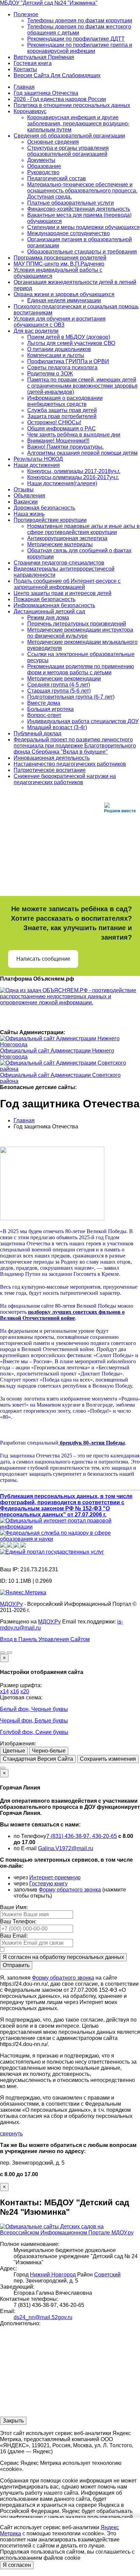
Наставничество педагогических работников (70, 764)
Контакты (25, 69)
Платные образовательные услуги (71, 203)
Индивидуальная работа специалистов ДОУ (83, 721)
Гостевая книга (33, 63)
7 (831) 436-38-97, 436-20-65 (82, 1836)
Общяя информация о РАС (62, 428)
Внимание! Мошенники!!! (58, 441)
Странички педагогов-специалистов (59, 563)
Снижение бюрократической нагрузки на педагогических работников (65, 779)
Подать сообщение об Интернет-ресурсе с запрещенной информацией (67, 584)
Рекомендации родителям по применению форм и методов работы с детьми (81, 669)
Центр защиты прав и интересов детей (63, 593)
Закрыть (13, 2421)
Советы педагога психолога (62, 367)
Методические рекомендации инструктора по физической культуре (80, 633)
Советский (107, 2275)
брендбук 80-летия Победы (92, 1443)
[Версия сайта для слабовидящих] (3, 1653)
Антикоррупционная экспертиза (67, 538)
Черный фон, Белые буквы (34, 1721)
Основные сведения (53, 142)
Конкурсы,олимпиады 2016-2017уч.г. (73, 477)
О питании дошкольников (59, 349)
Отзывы (24, 489)
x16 (15, 1691)
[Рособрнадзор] (70, 1539)
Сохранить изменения (108, 1759)
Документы (41, 160)
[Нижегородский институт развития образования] (17, 1546)
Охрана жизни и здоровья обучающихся (64, 294)
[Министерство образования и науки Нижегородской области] (23, 1546)
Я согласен (17, 2565)
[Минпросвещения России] (3, 1546)
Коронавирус (30, 111)
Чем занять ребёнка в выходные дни (74, 435)
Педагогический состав (57, 178)
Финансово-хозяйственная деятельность (79, 209)
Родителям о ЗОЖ (50, 374)
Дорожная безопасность (44, 508)
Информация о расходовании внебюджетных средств (65, 401)
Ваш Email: (14, 1936)
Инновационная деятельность (52, 758)
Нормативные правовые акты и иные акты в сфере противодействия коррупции (83, 529)
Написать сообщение (43, 959)
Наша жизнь (29, 514)
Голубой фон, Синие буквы (34, 1732)
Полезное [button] (26, 14)
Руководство (43, 172)
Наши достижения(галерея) (62, 483)
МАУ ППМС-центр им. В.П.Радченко (59, 264)
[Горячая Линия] (3, 1768)
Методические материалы (60, 544)
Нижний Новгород (53, 2275)
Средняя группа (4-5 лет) (59, 685)
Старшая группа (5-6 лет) (59, 691)
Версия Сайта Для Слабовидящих (57, 75)
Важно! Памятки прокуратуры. (65, 447)
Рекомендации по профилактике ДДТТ (76, 39)
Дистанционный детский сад (49, 611)
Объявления (29, 496)
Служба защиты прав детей (62, 410)
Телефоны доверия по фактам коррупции (80, 21)
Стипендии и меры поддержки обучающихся (83, 227)
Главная (24, 87)
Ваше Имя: (14, 1907)
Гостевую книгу (48, 1884)
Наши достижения (37, 465)
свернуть (11, 2134)
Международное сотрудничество (68, 233)
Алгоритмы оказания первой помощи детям (82, 453)
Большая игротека (50, 709)
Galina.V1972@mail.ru (66, 1848)
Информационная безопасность (54, 605)
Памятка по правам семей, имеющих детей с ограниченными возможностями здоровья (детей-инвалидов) (82, 386)
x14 (4, 1691)
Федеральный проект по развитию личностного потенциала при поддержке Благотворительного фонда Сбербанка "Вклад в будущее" (75, 746)
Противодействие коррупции (50, 520)
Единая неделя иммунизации (64, 300)
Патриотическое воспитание (50, 770)
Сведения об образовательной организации (69, 136)
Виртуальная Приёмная (44, 57)
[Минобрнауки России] (10, 1546)
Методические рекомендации (64, 679)
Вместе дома (44, 703)
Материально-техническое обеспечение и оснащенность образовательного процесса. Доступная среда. (82, 191)
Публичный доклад (37, 733)
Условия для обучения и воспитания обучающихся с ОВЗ (60, 322)
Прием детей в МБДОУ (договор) (69, 337)
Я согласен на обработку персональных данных (63, 1957)
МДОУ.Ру (11, 1604)
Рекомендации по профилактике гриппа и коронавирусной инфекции (80, 48)
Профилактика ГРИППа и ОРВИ (68, 361)
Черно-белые (49, 1751)
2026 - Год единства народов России (60, 99)
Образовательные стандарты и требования (82, 252)
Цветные (14, 1751)
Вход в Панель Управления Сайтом (45, 1639)
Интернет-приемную (55, 1877)
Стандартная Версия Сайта (38, 1759)
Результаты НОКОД (38, 459)
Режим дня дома (48, 618)
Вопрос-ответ (44, 715)
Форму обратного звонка (70, 1890)
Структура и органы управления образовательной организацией (68, 151)
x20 (25, 1691)
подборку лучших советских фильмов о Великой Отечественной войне (62, 1315)
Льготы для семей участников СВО (71, 343)
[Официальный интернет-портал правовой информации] (70, 1527)
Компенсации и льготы (56, 355)
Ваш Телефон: (18, 1921)
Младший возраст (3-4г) (57, 727)
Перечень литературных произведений (77, 624)
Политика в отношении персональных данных (72, 105)
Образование (44, 166)
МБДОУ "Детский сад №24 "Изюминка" (49, 3)
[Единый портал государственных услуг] (52, 1552)
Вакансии (26, 502)
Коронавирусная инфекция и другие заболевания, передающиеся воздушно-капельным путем (78, 124)
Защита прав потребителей (62, 416)
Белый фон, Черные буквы (34, 1709)
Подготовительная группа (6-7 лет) (71, 697)
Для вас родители (36, 331)
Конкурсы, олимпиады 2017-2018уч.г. (74, 471)
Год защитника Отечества (46, 93)
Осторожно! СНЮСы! (54, 422)
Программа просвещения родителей (60, 258)
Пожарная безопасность (45, 599)
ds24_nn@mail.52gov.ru (43, 2317)
